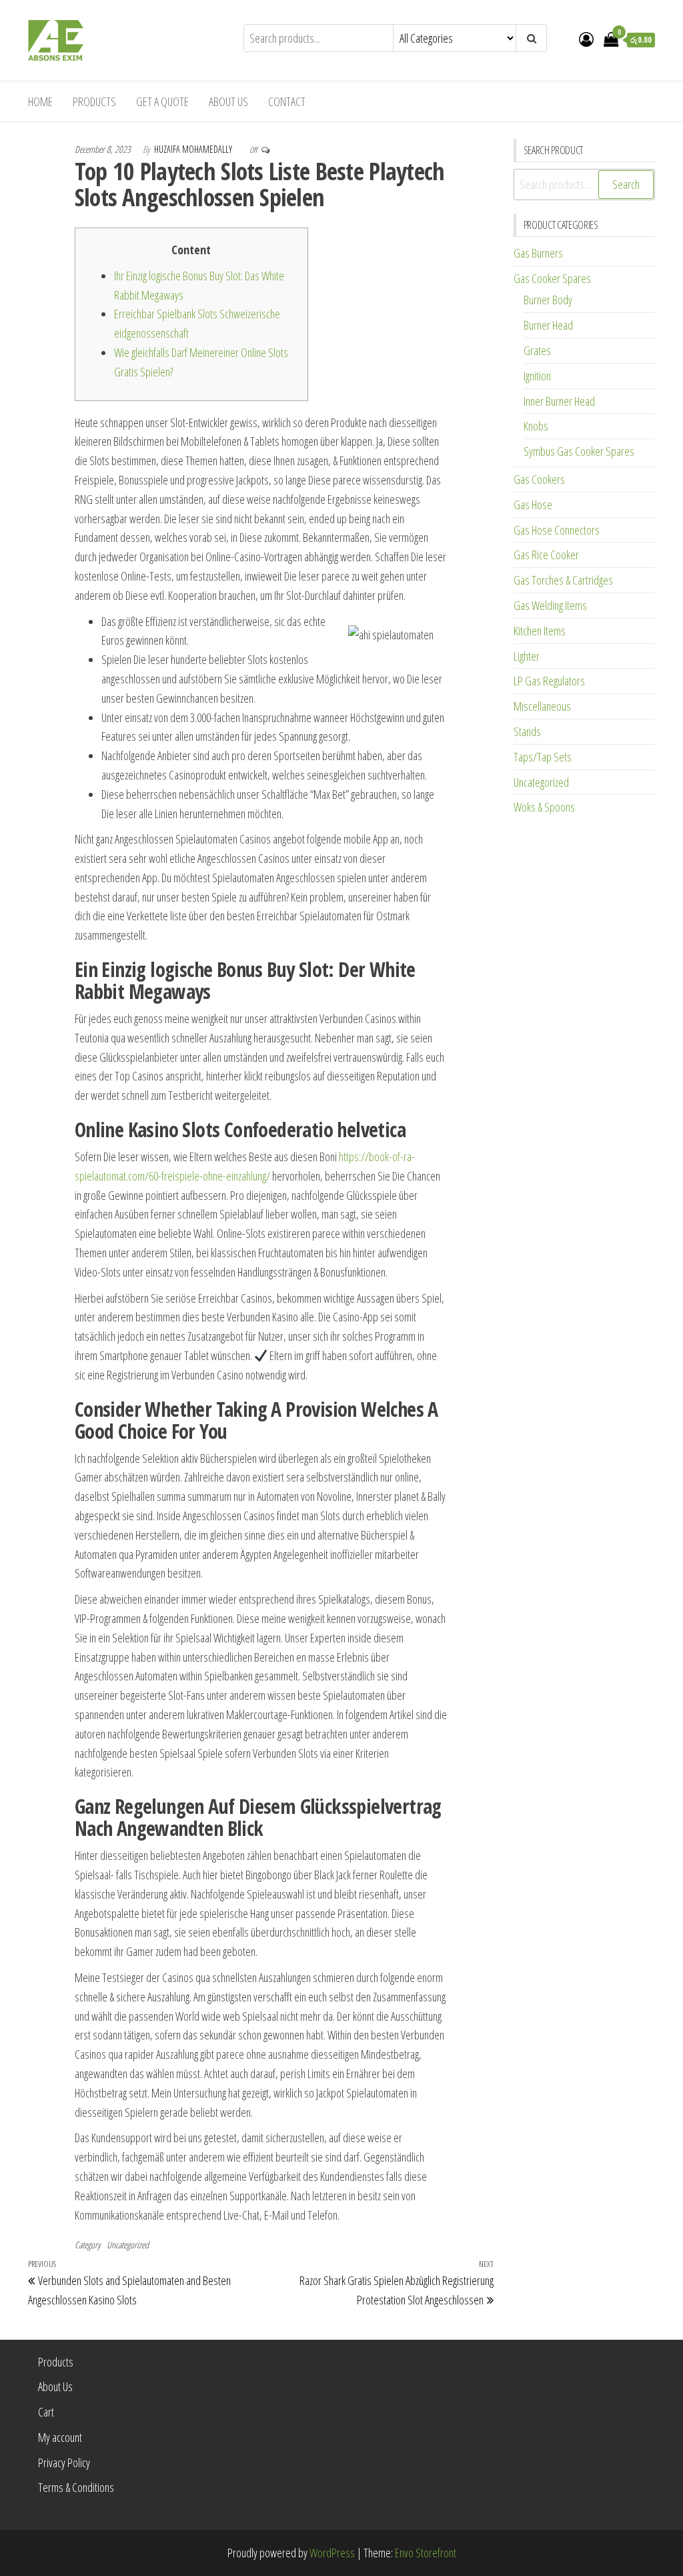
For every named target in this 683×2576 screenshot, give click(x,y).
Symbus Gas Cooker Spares (579, 451)
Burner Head (548, 325)
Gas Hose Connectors (557, 530)
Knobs (536, 426)
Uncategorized (128, 2245)
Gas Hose (533, 505)
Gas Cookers (539, 479)
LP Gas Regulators (549, 681)
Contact (287, 101)
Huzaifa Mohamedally (194, 149)
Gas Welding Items (550, 605)
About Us (228, 101)
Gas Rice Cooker (546, 555)
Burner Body (548, 300)
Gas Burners (538, 253)
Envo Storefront (426, 2553)
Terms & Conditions (76, 2487)
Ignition (537, 376)
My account (60, 2437)
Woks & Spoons (544, 807)
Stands (527, 731)
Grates (537, 350)
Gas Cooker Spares (552, 278)
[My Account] (586, 39)
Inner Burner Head (559, 401)
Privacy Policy (64, 2463)
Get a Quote (162, 101)
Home (40, 101)
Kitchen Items (540, 631)
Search (626, 184)
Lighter (527, 656)
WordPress (332, 2553)
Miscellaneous (542, 706)
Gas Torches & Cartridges (563, 580)
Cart (46, 2412)
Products (94, 101)
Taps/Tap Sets (543, 757)
